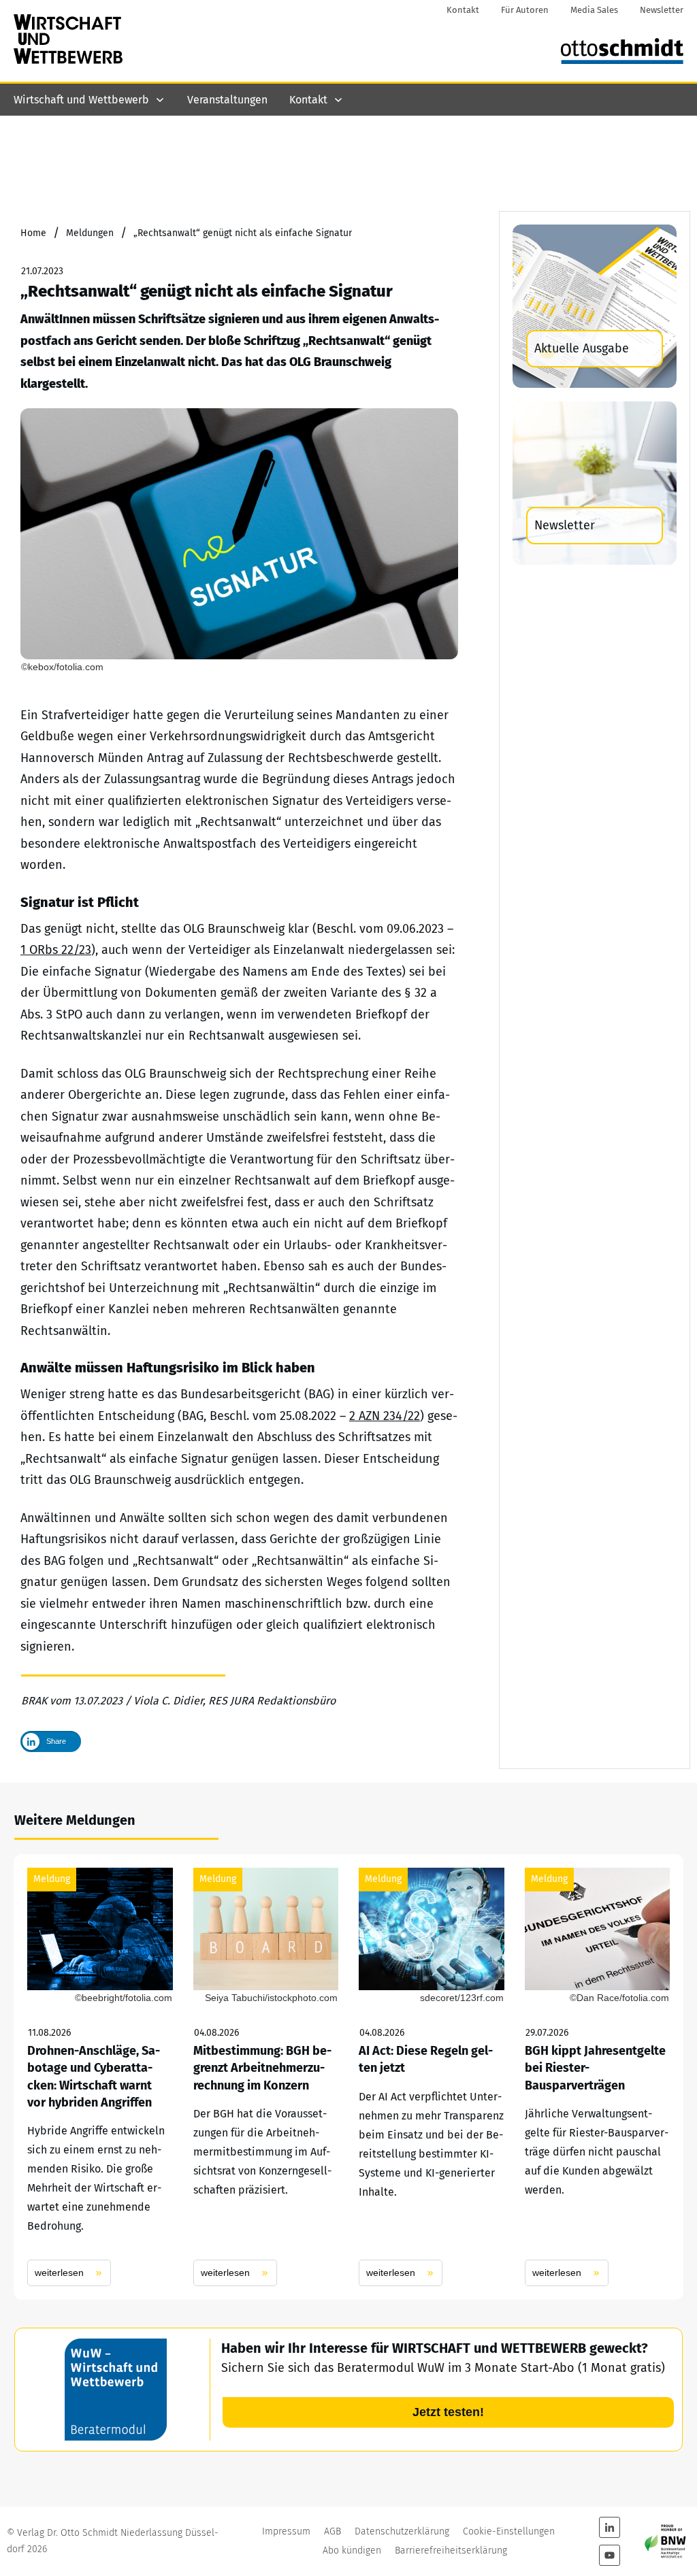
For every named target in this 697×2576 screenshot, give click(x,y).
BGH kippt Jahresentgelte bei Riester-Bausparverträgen (598, 2077)
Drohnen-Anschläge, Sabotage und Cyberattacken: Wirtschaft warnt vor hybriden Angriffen (100, 2077)
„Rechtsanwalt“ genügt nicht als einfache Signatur (207, 291)
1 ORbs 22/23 (56, 950)
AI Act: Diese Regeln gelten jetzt (432, 2077)
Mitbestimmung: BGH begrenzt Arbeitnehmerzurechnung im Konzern (266, 2077)
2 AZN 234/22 (385, 1416)
